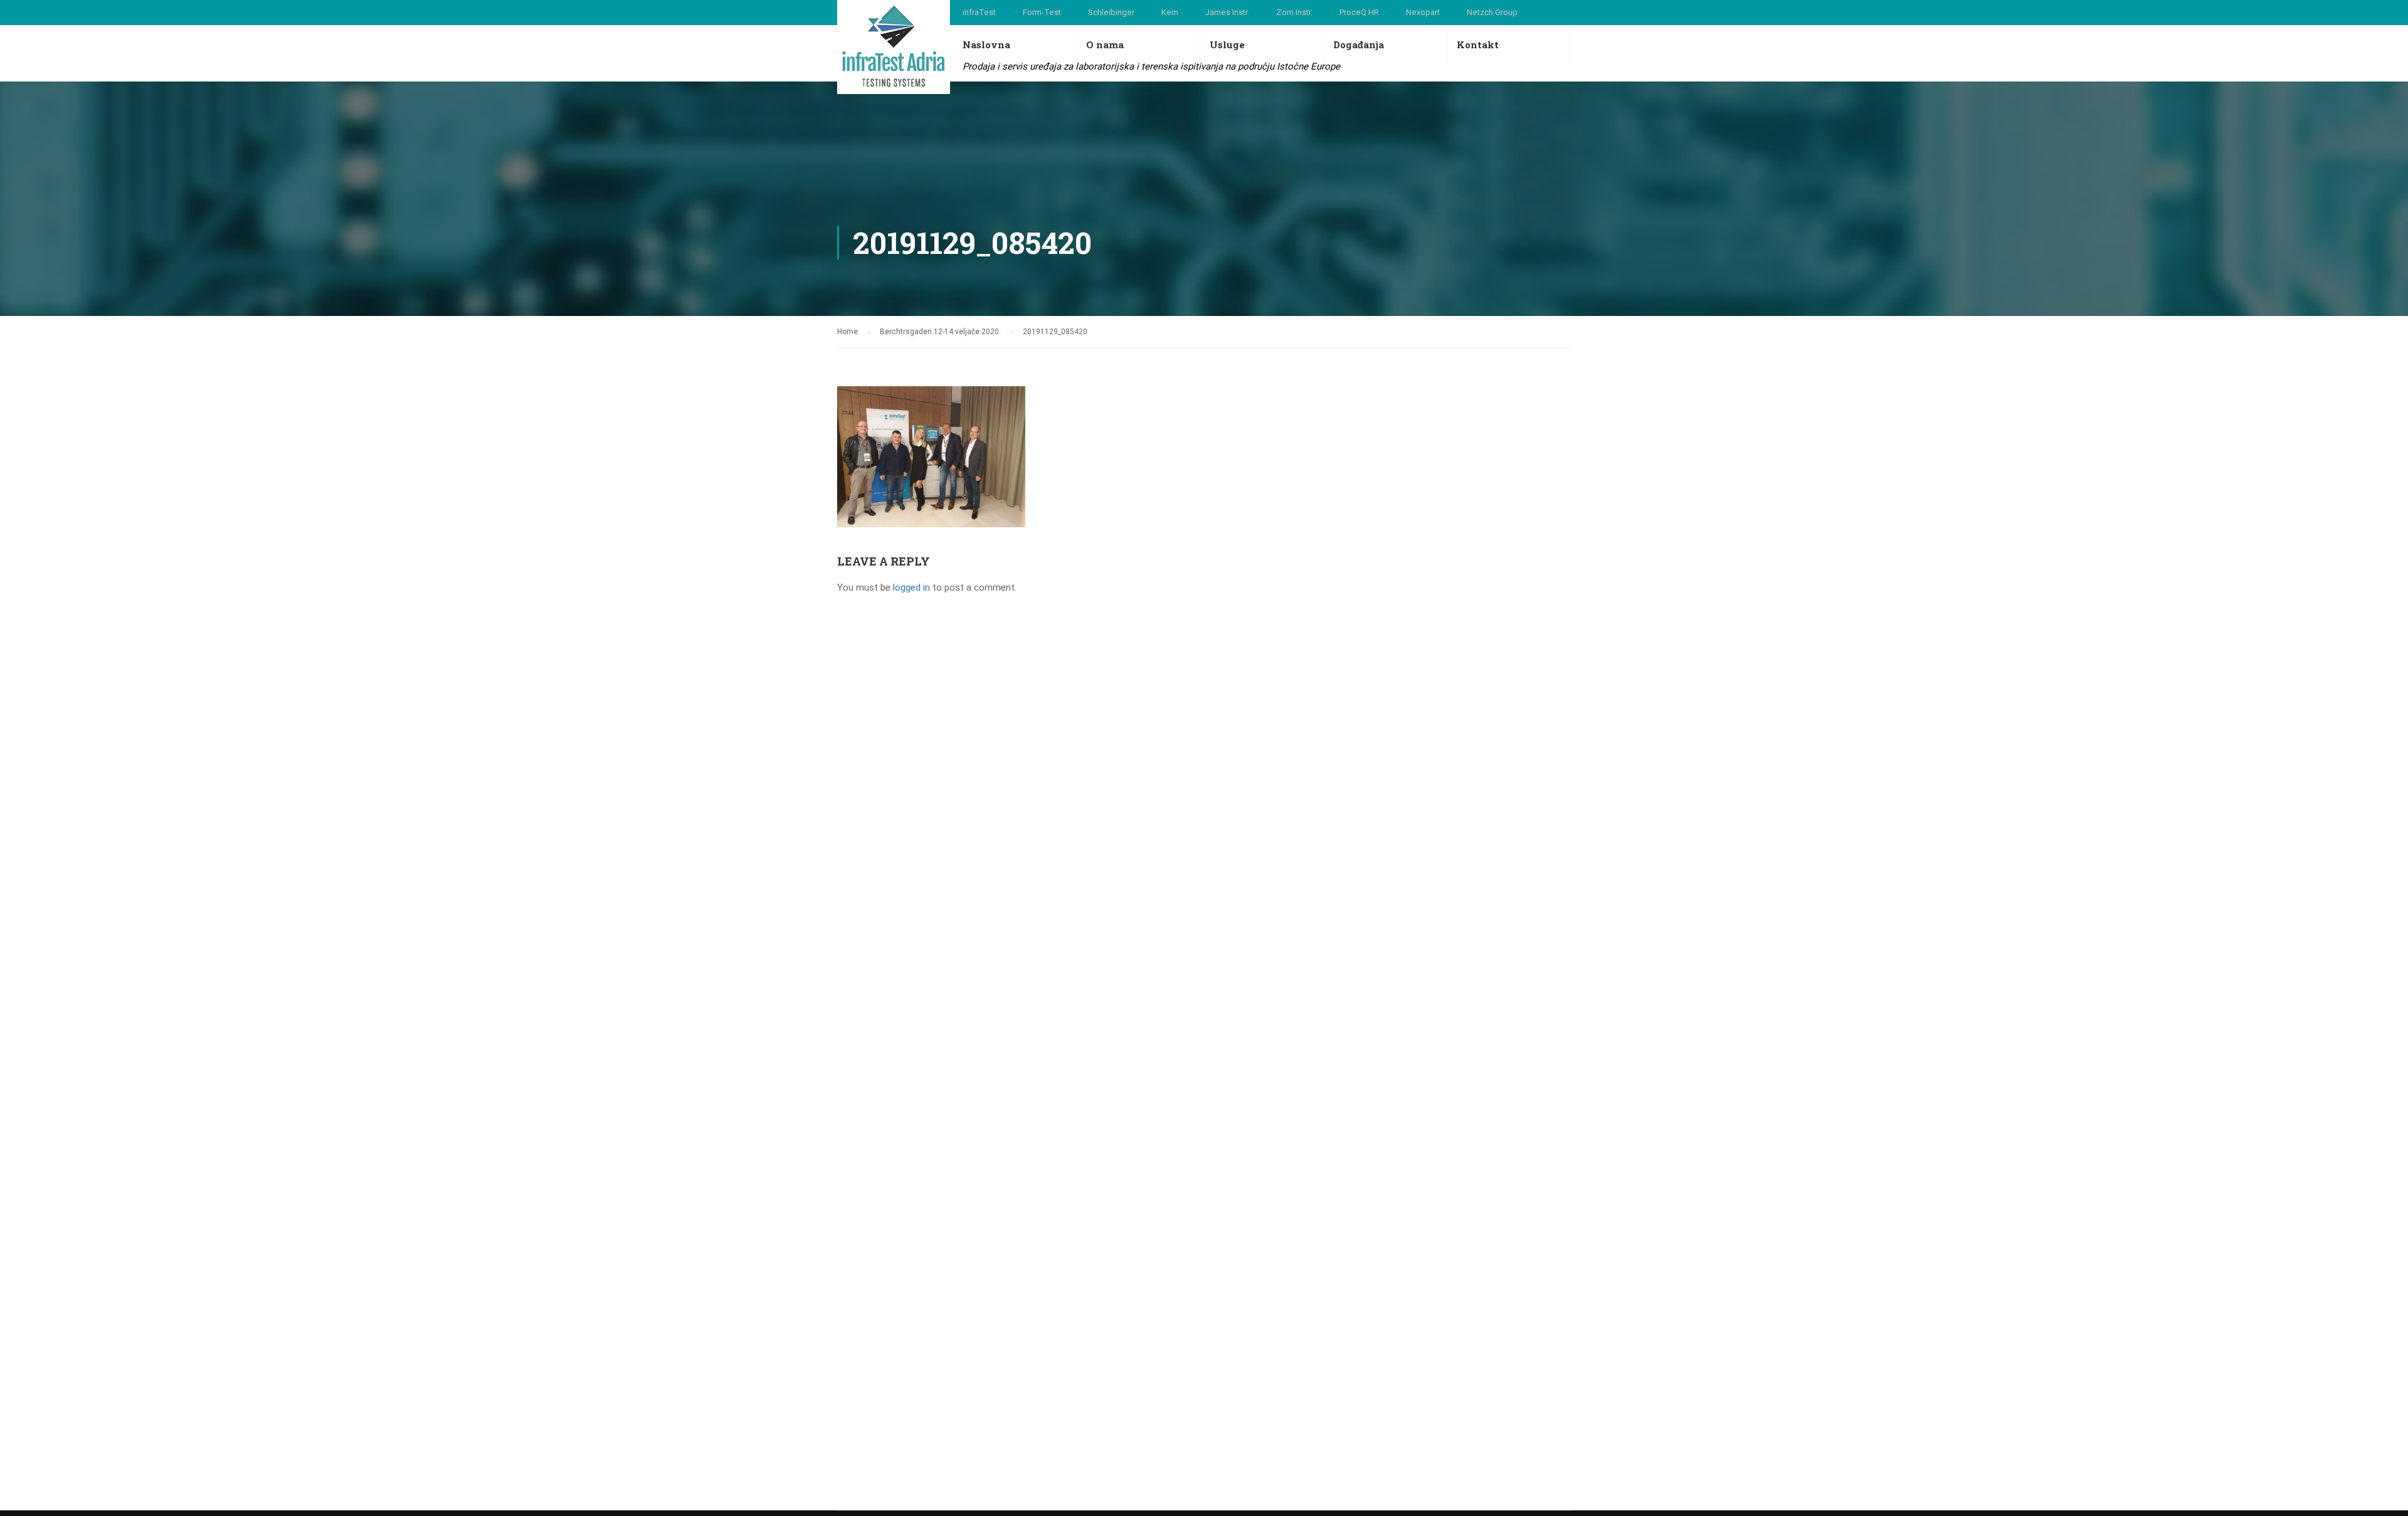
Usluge (1227, 45)
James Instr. (1227, 12)
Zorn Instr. (1294, 12)
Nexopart (1423, 12)
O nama (1105, 45)
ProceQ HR (1359, 12)
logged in (911, 587)
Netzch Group (1492, 12)
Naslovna (986, 45)
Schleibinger (1111, 12)
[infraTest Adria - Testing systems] (894, 47)
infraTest (979, 12)
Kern (1170, 12)
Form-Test (1042, 12)
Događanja (1359, 45)
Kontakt (1478, 45)
